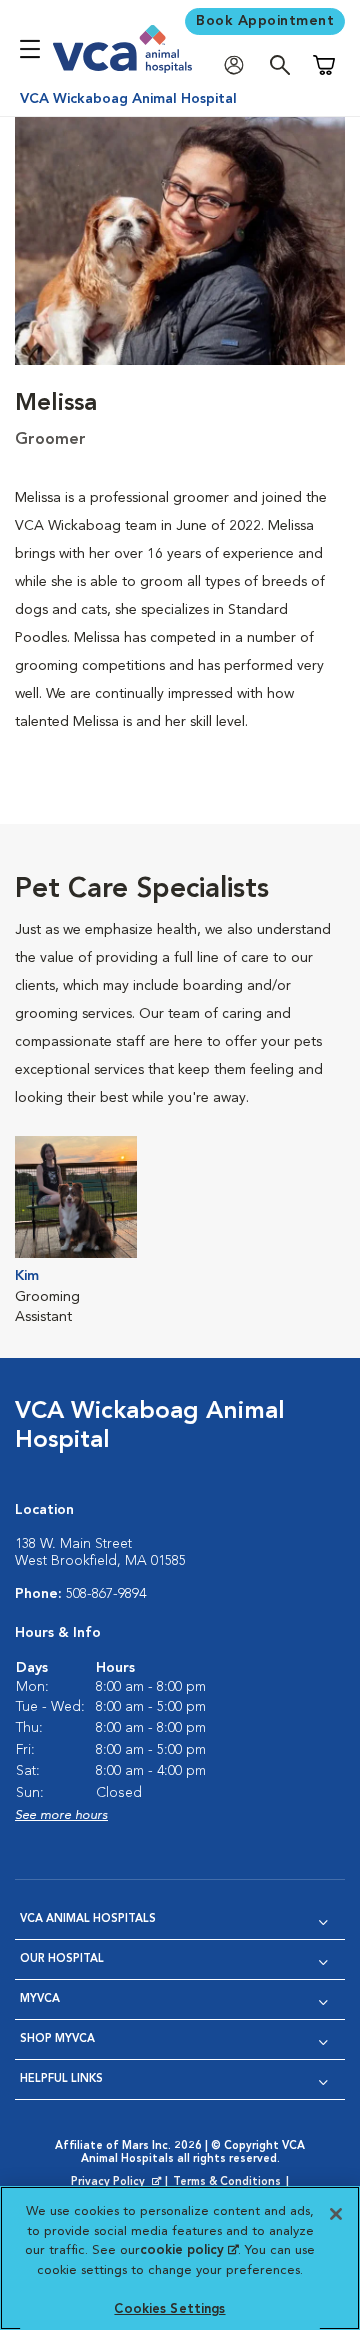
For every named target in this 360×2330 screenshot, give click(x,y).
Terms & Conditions (227, 2182)
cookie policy (189, 2250)
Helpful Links (61, 2079)
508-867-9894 (106, 1594)
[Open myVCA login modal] (239, 65)
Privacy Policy (118, 2183)
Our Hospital (62, 1959)
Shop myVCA (57, 2039)
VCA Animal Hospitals (88, 1919)
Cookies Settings (169, 2309)
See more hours (61, 1815)
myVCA (40, 1999)
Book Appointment (265, 21)
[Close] (336, 2214)
